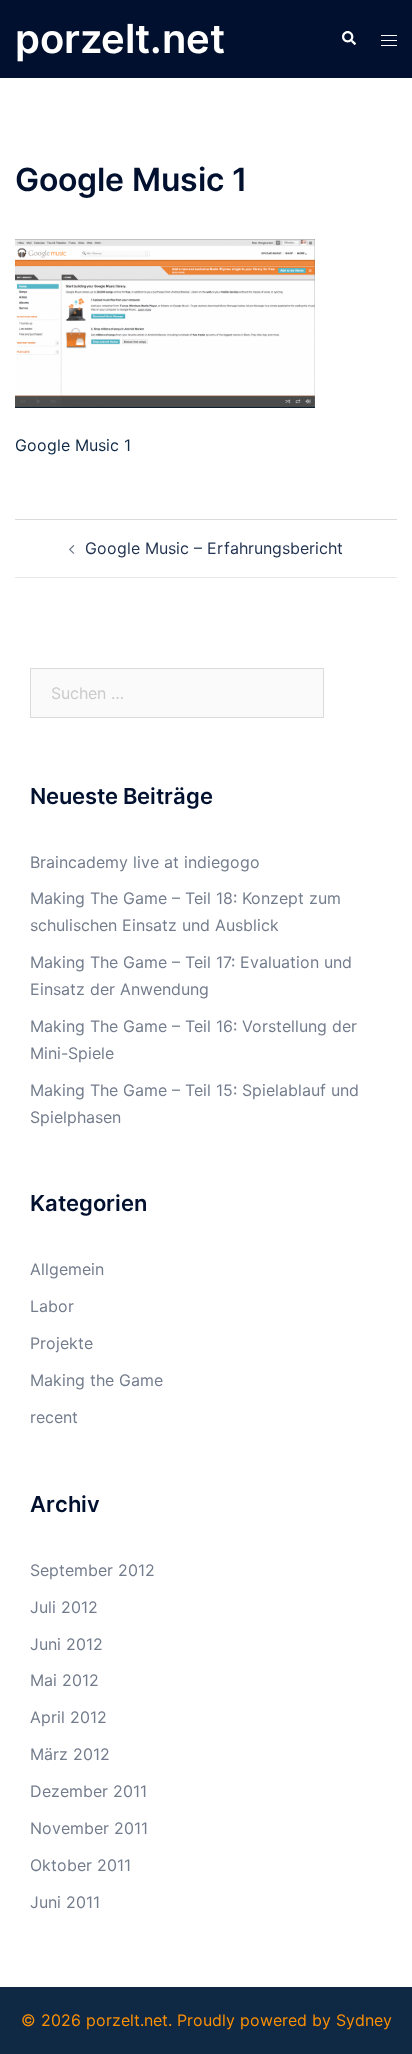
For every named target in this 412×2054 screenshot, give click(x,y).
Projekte (61, 1343)
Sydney (364, 2020)
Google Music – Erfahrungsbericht (214, 548)
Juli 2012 (64, 1607)
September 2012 (92, 1570)
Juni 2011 (65, 1902)
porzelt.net (120, 38)
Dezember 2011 (88, 1791)
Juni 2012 (66, 1644)
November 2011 (89, 1828)
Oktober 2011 (80, 1865)
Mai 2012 (64, 1680)
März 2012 (70, 1754)
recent (54, 1417)
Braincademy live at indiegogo (145, 862)
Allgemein (67, 1269)
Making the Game (96, 1380)
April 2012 (68, 1717)
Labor (52, 1306)
